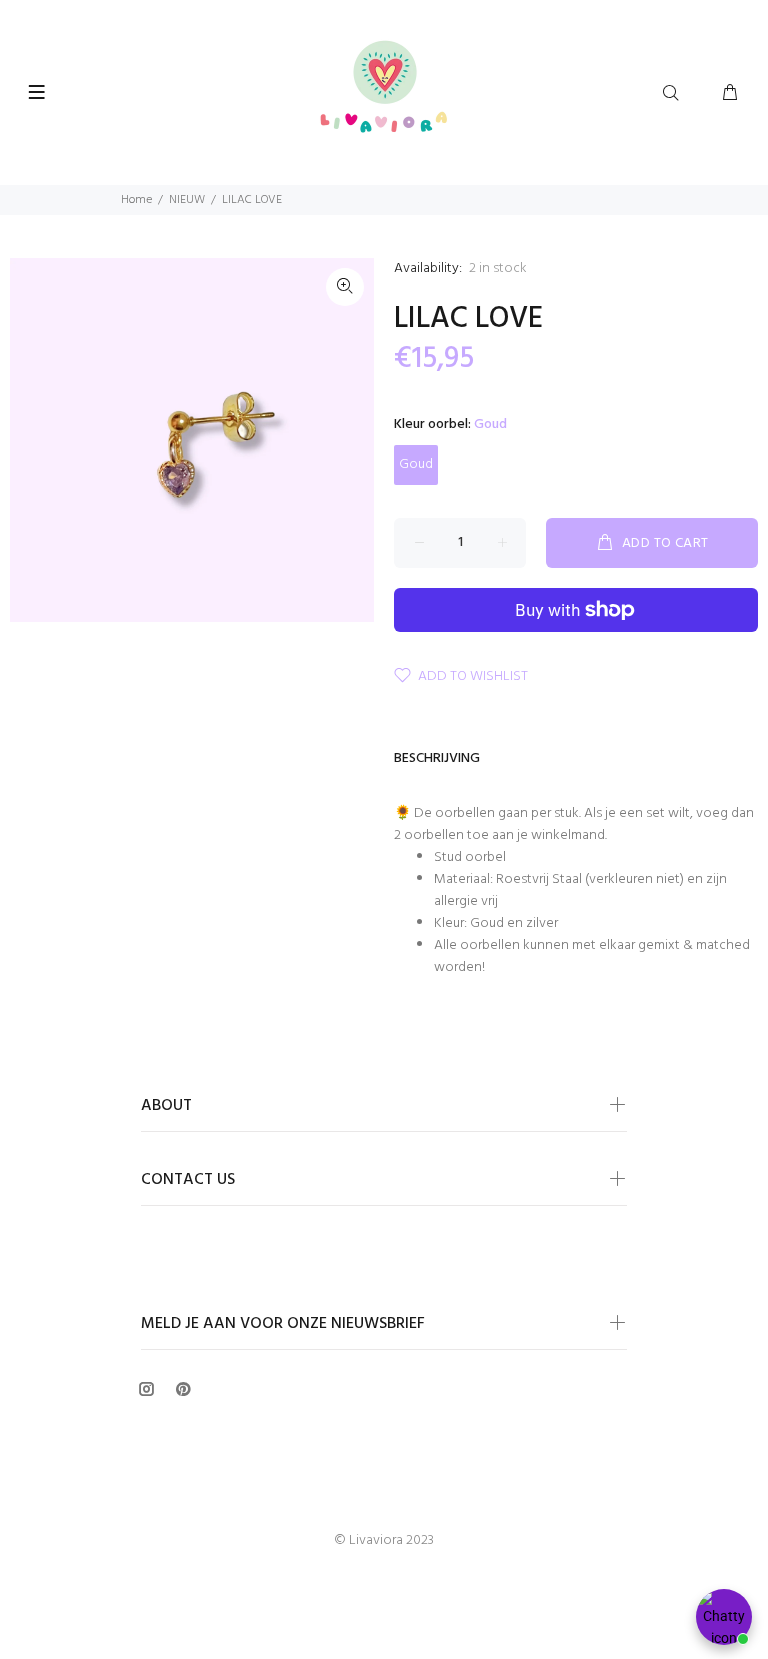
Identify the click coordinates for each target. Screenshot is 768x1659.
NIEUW (187, 200)
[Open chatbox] (724, 1617)
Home (136, 200)
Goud (416, 464)
